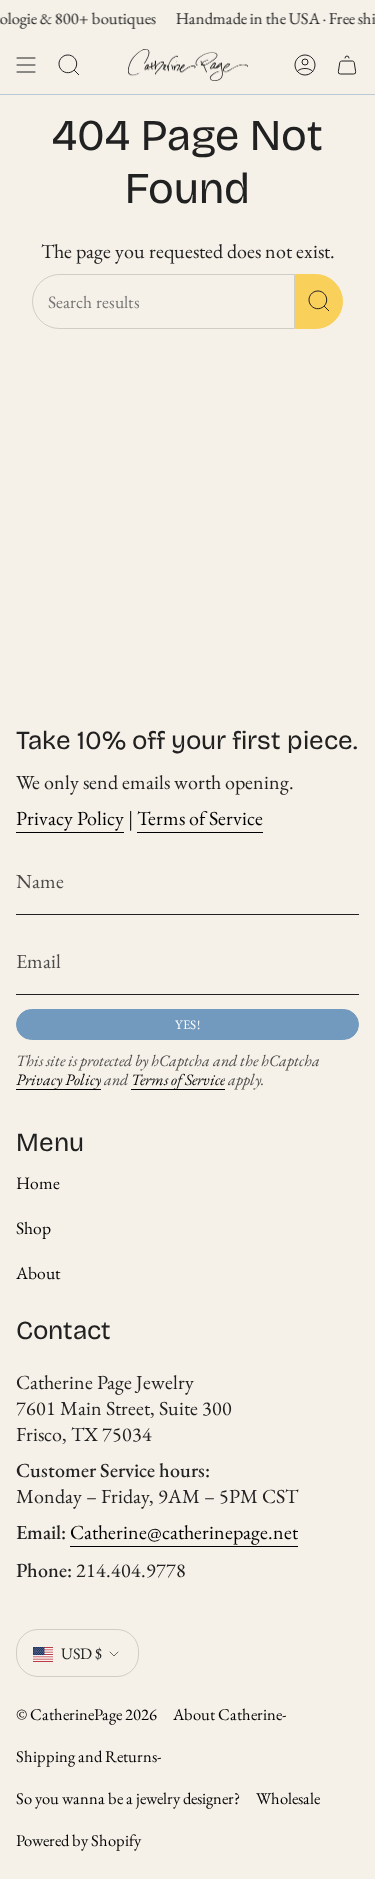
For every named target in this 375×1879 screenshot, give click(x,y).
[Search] (319, 301)
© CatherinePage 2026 (86, 1714)
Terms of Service (200, 818)
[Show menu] (26, 65)
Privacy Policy (70, 818)
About (38, 1272)
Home (38, 1182)
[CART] (347, 65)
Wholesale (288, 1798)
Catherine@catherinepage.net (184, 1532)
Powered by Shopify (78, 1840)
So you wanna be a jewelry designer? (128, 1798)
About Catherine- (230, 1714)
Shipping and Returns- (89, 1756)
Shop (33, 1227)
